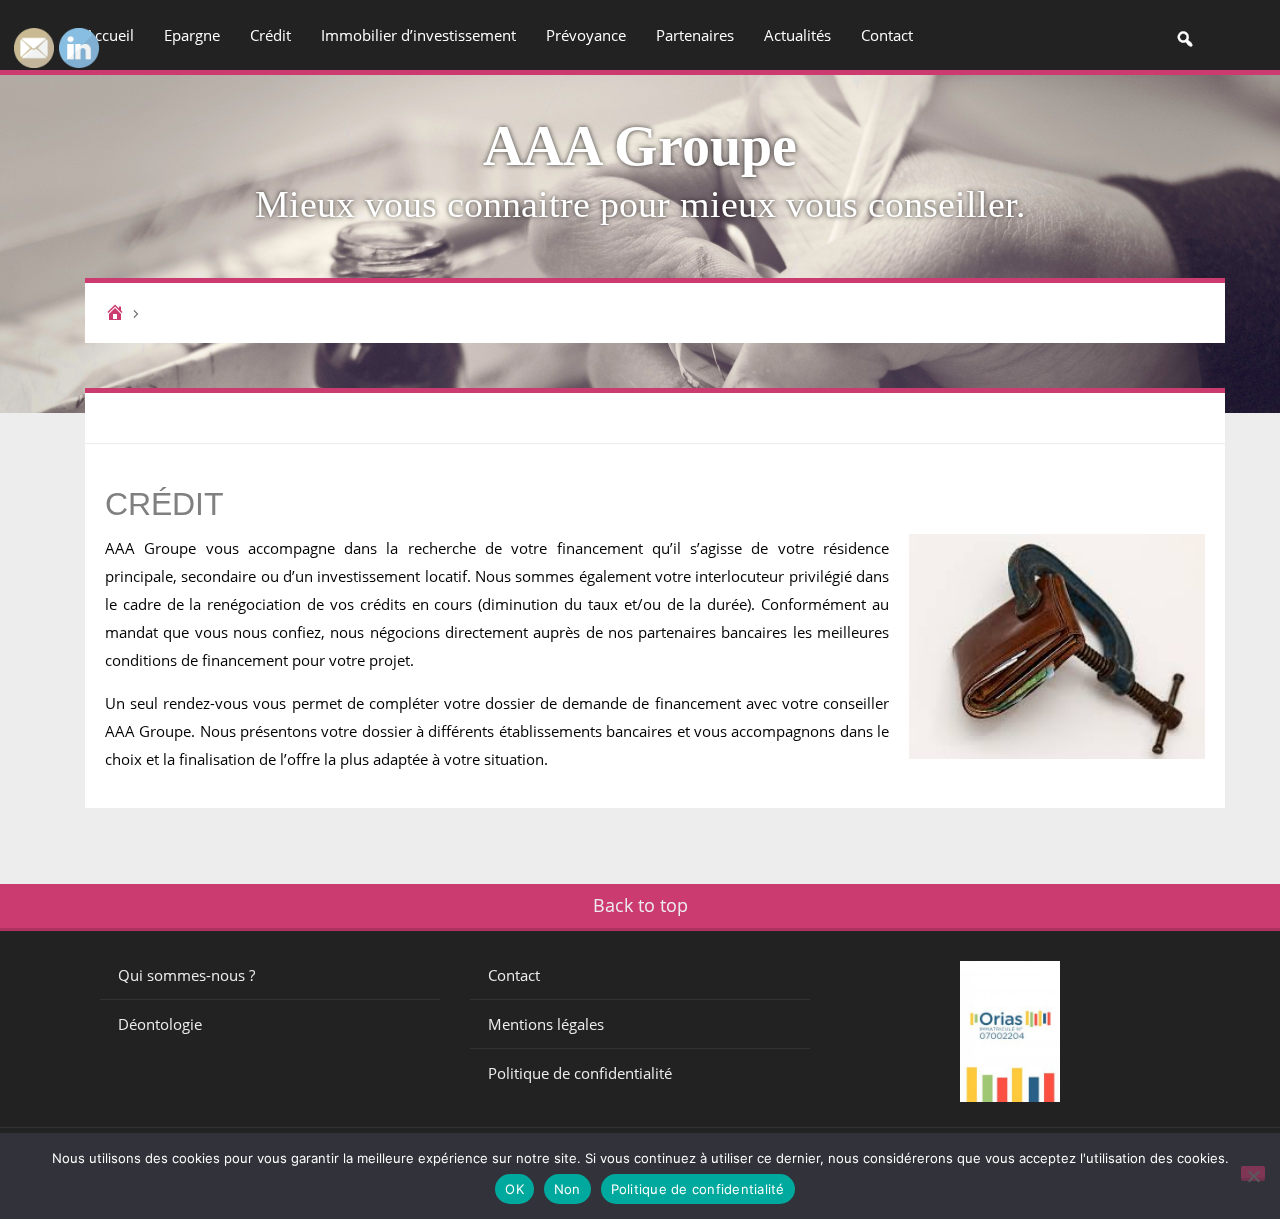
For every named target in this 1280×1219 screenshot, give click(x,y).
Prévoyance (586, 35)
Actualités (797, 35)
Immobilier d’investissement (418, 35)
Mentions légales (546, 1024)
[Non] (1253, 1173)
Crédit (270, 35)
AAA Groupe (640, 146)
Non (567, 1189)
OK (514, 1189)
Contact (887, 35)
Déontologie (160, 1024)
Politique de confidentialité (580, 1073)
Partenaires (695, 35)
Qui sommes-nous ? (186, 975)
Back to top (640, 905)
